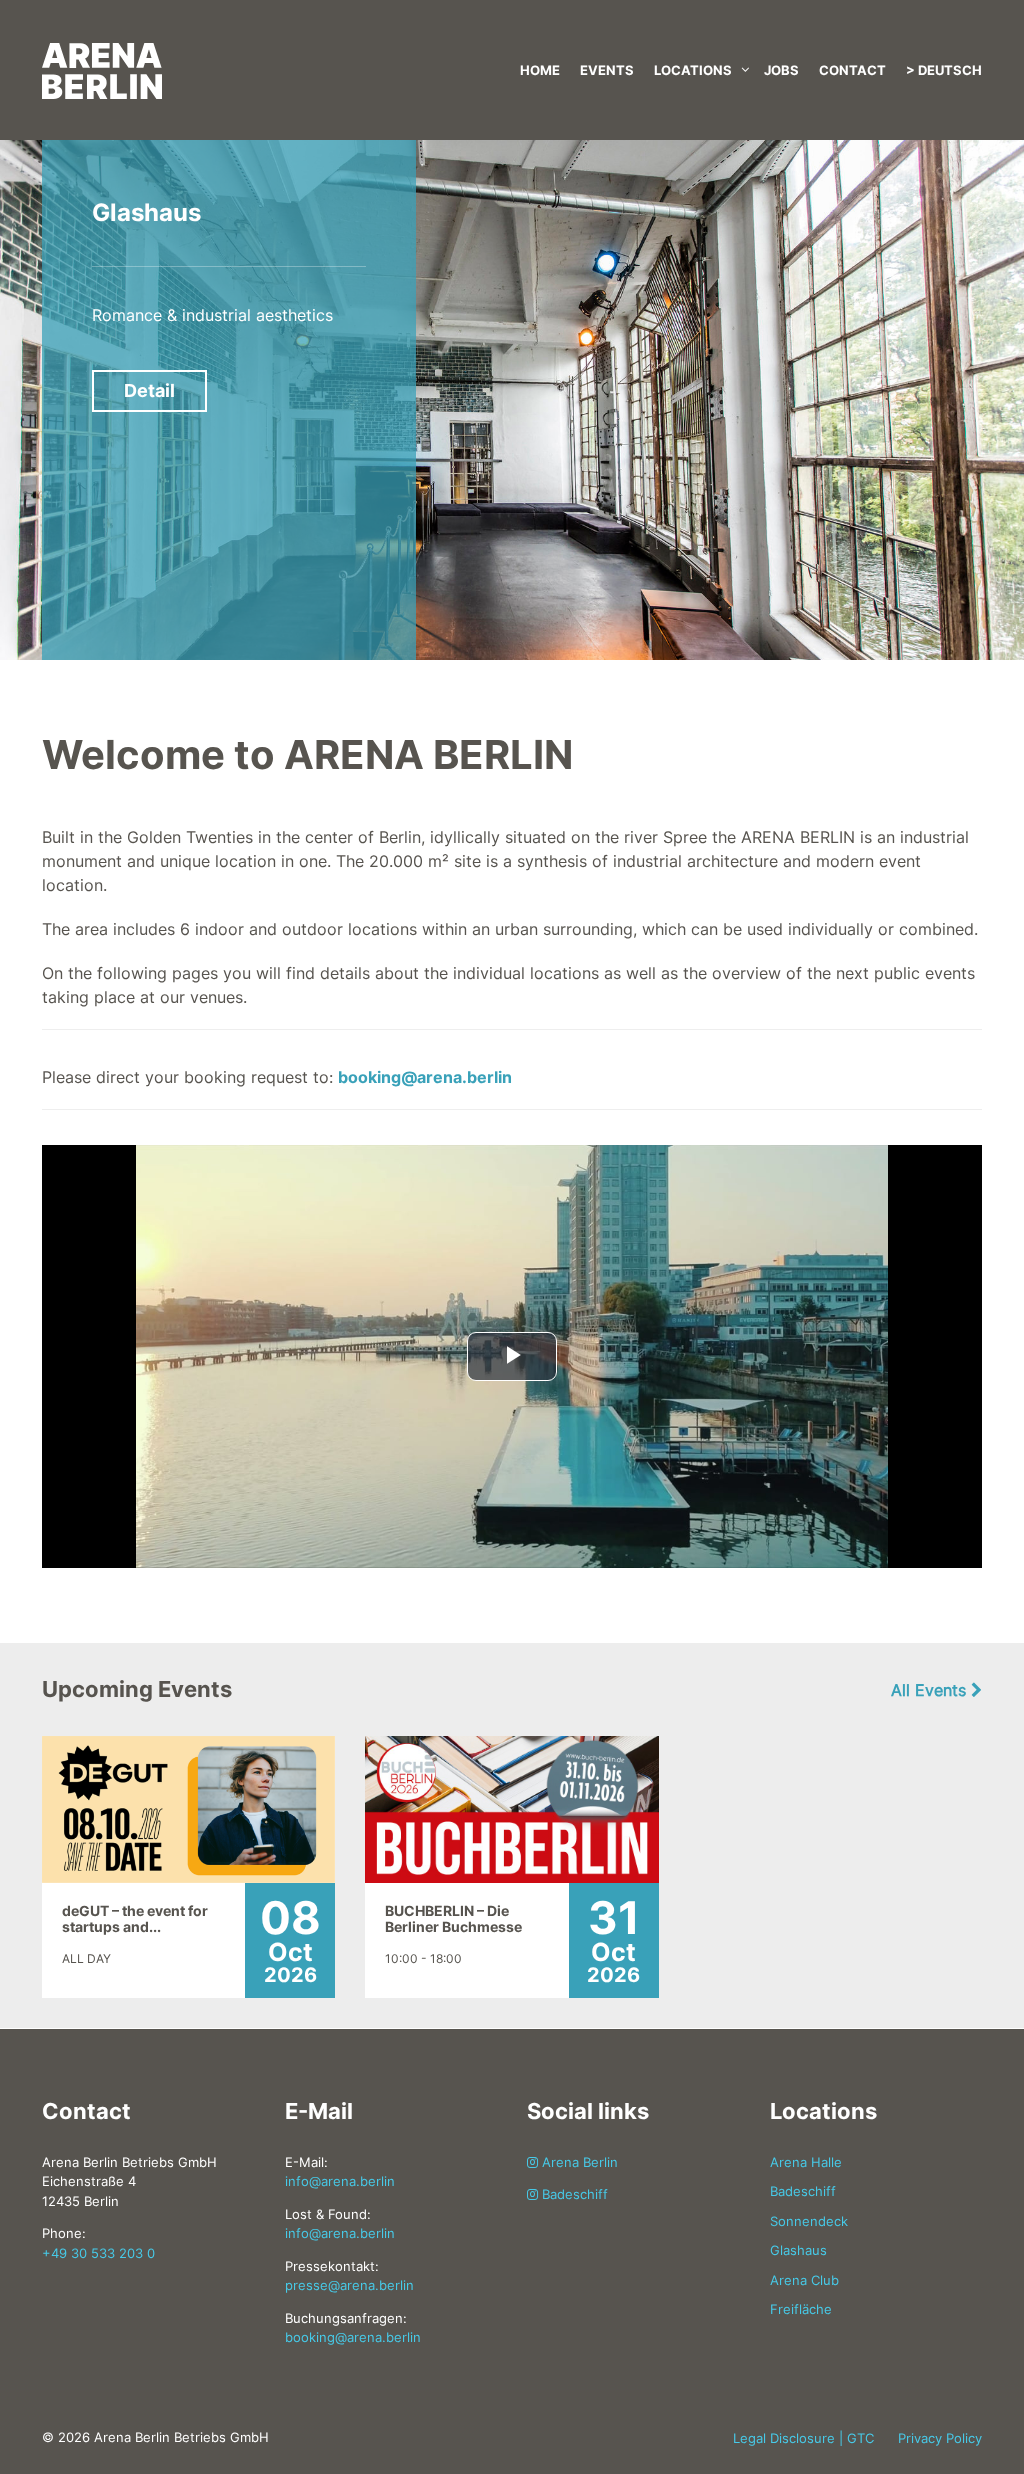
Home (540, 70)
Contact (852, 70)
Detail (149, 390)
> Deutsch (944, 70)
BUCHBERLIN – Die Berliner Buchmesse (453, 1918)
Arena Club (804, 2280)
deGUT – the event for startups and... (135, 1918)
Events (607, 70)
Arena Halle (806, 2162)
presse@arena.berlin (349, 2285)
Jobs (781, 70)
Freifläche (801, 2309)
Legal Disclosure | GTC (803, 2438)
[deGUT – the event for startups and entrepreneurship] (188, 1808)
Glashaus (146, 212)
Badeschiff (573, 2194)
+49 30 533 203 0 (98, 2253)
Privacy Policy (940, 2438)
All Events (931, 1690)
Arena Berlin (578, 2162)
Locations (693, 70)
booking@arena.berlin (425, 1077)
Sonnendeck (809, 2221)
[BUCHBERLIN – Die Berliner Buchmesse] (511, 1808)
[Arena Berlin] (188, 50)
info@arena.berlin (340, 2181)
